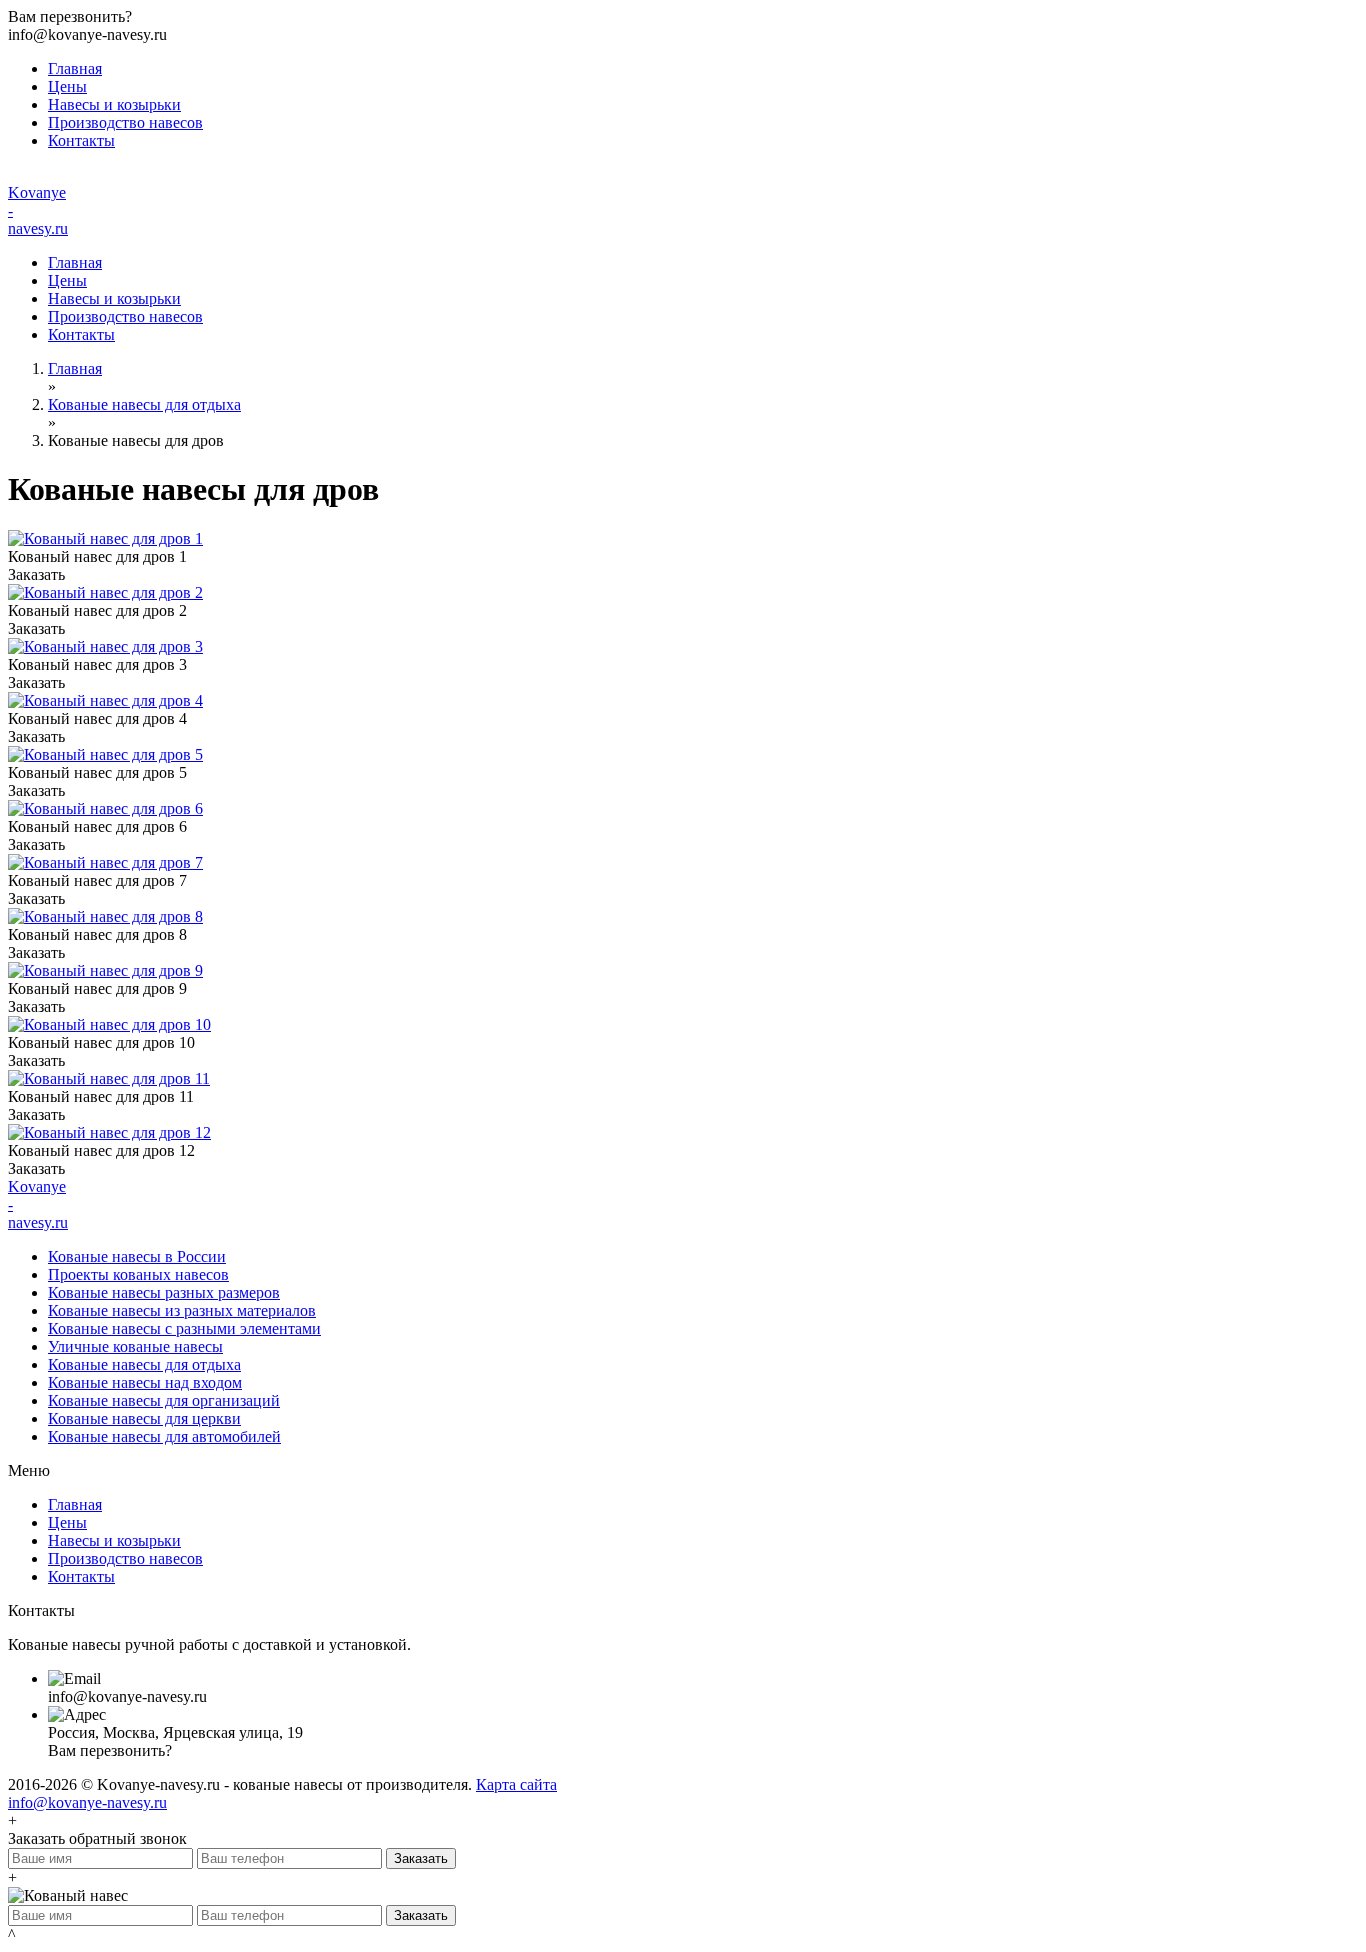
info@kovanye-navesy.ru (87, 1802)
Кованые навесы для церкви (144, 1418)
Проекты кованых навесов (138, 1274)
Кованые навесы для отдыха (144, 404)
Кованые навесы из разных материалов (182, 1310)
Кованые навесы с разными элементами (184, 1328)
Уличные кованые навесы (135, 1346)
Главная (75, 68)
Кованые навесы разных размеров (164, 1292)
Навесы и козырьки (114, 104)
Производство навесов (125, 122)
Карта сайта (516, 1784)
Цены (67, 86)
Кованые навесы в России (137, 1256)
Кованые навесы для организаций (164, 1400)
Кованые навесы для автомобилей (164, 1436)
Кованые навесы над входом (145, 1382)
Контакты (81, 140)
